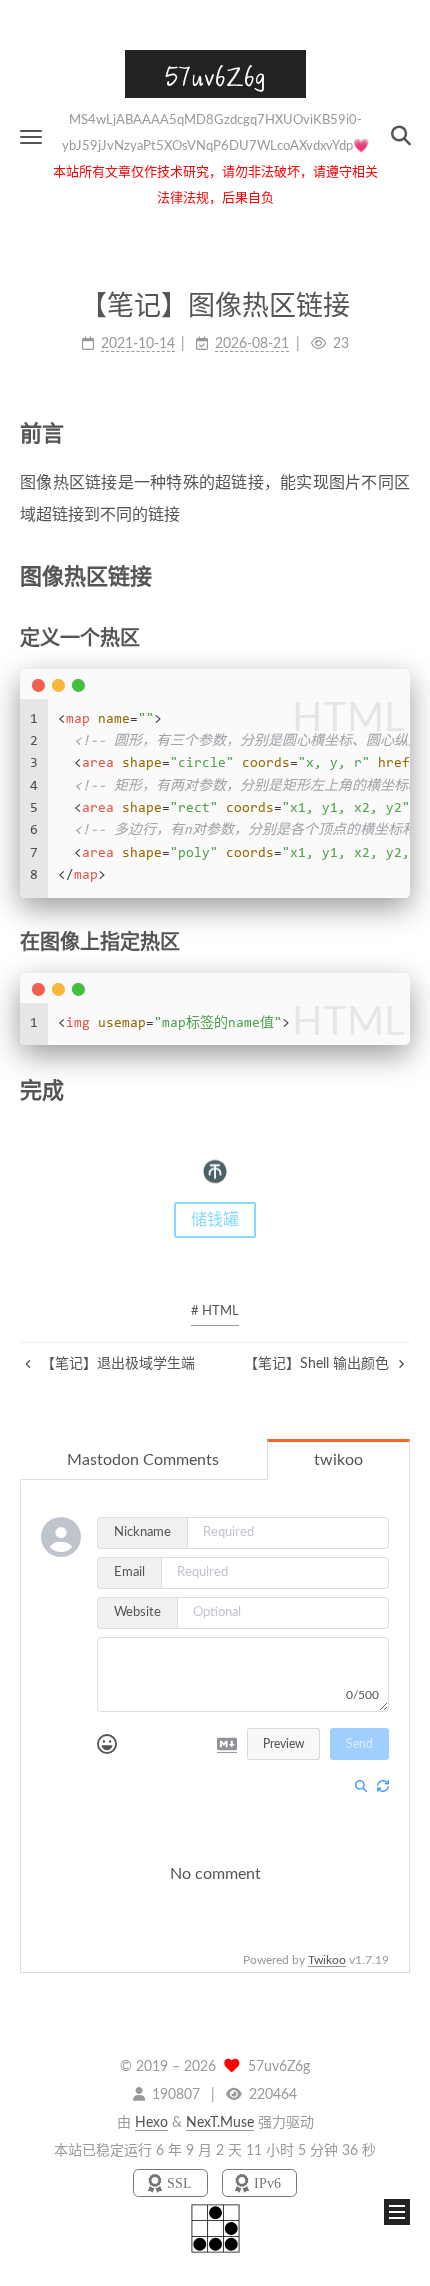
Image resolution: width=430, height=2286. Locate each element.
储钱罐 (215, 1220)
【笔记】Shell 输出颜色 (318, 1364)
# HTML (215, 1311)
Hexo (151, 2123)
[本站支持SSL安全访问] (172, 2183)
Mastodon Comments (143, 1460)
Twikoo (327, 1960)
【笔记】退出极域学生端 (116, 1364)
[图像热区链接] (398, 576)
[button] (31, 136)
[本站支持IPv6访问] (259, 2183)
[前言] (398, 433)
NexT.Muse (220, 2123)
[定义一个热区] (399, 637)
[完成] (398, 1090)
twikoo (338, 1460)
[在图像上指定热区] (399, 941)
